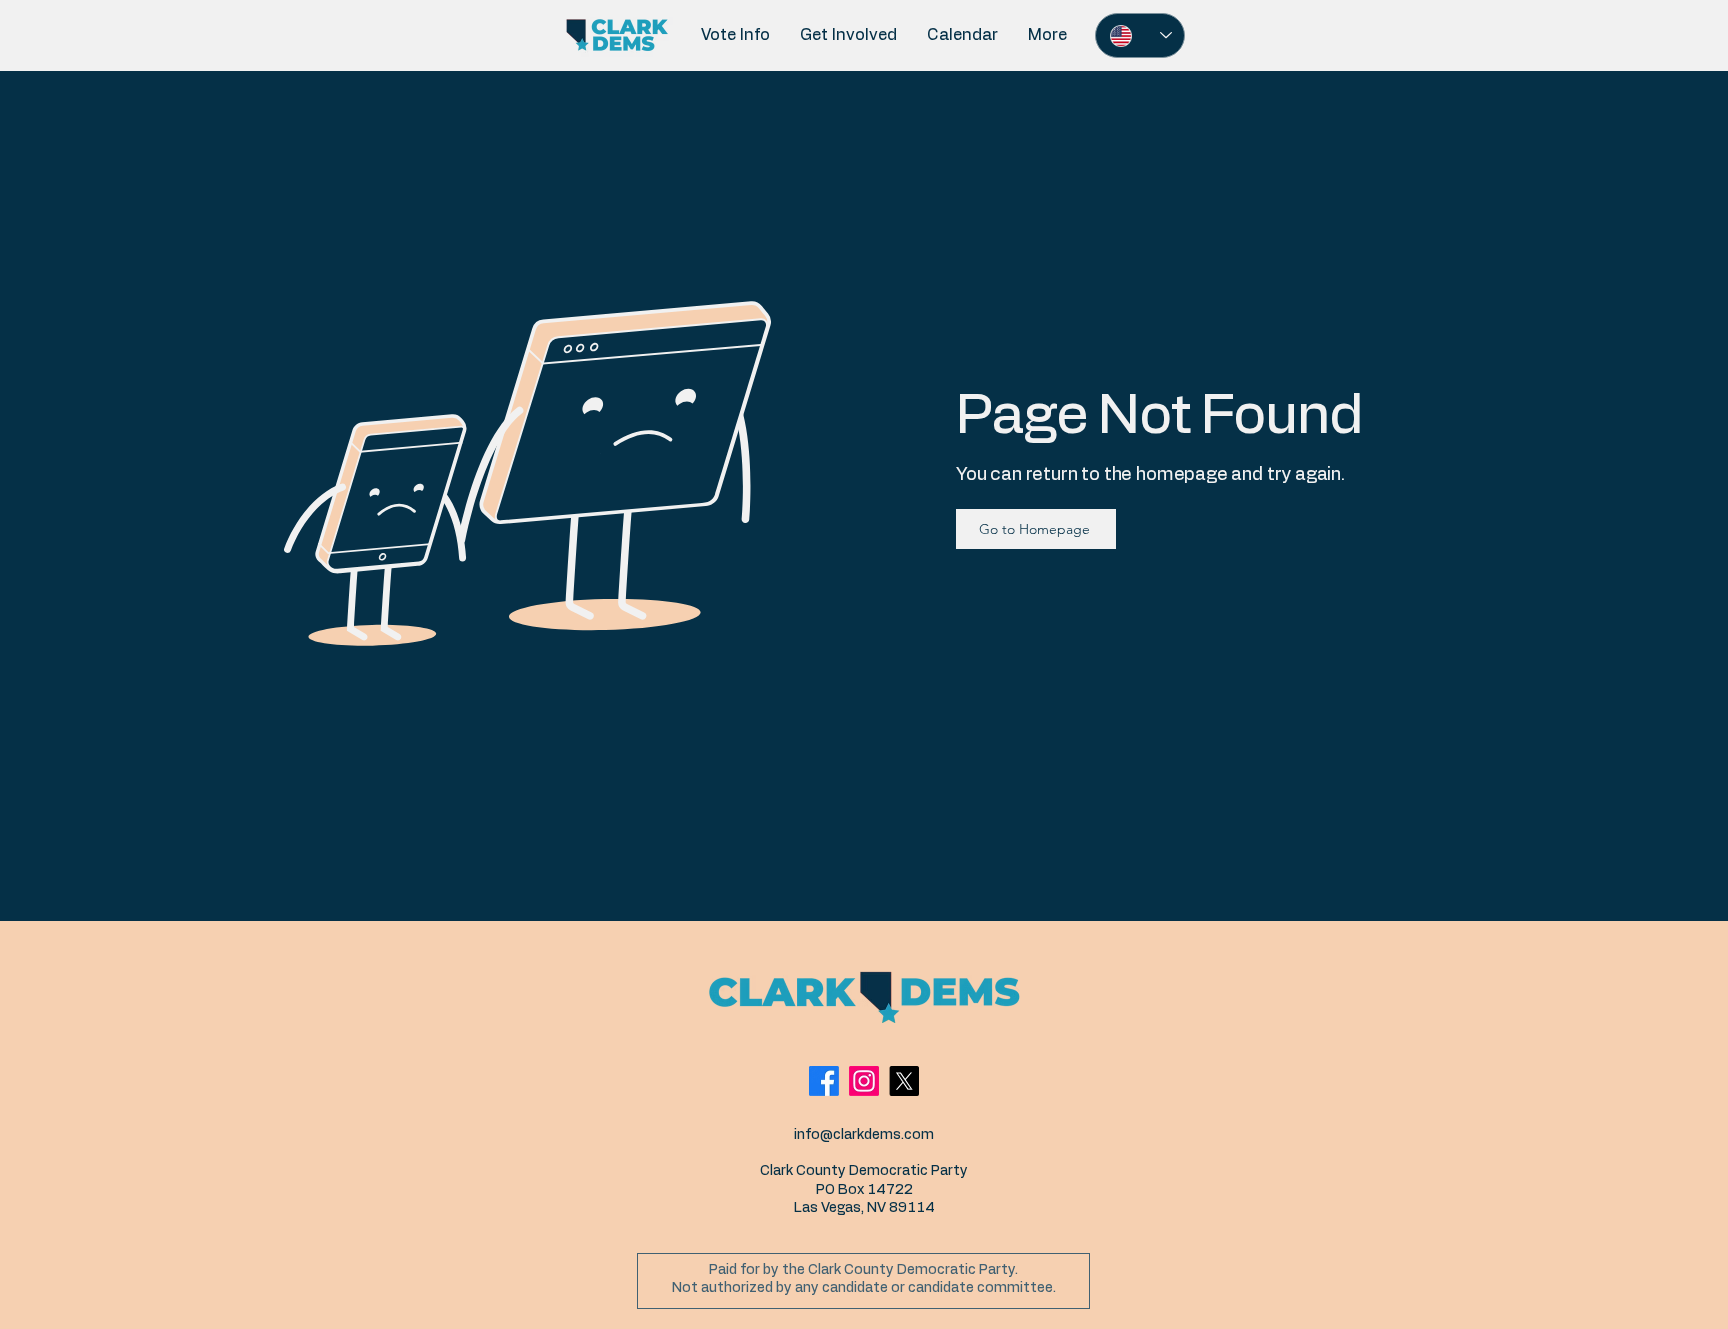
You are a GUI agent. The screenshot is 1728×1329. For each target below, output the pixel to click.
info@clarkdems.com (864, 1135)
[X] (904, 1081)
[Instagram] (864, 1081)
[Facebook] (824, 1081)
